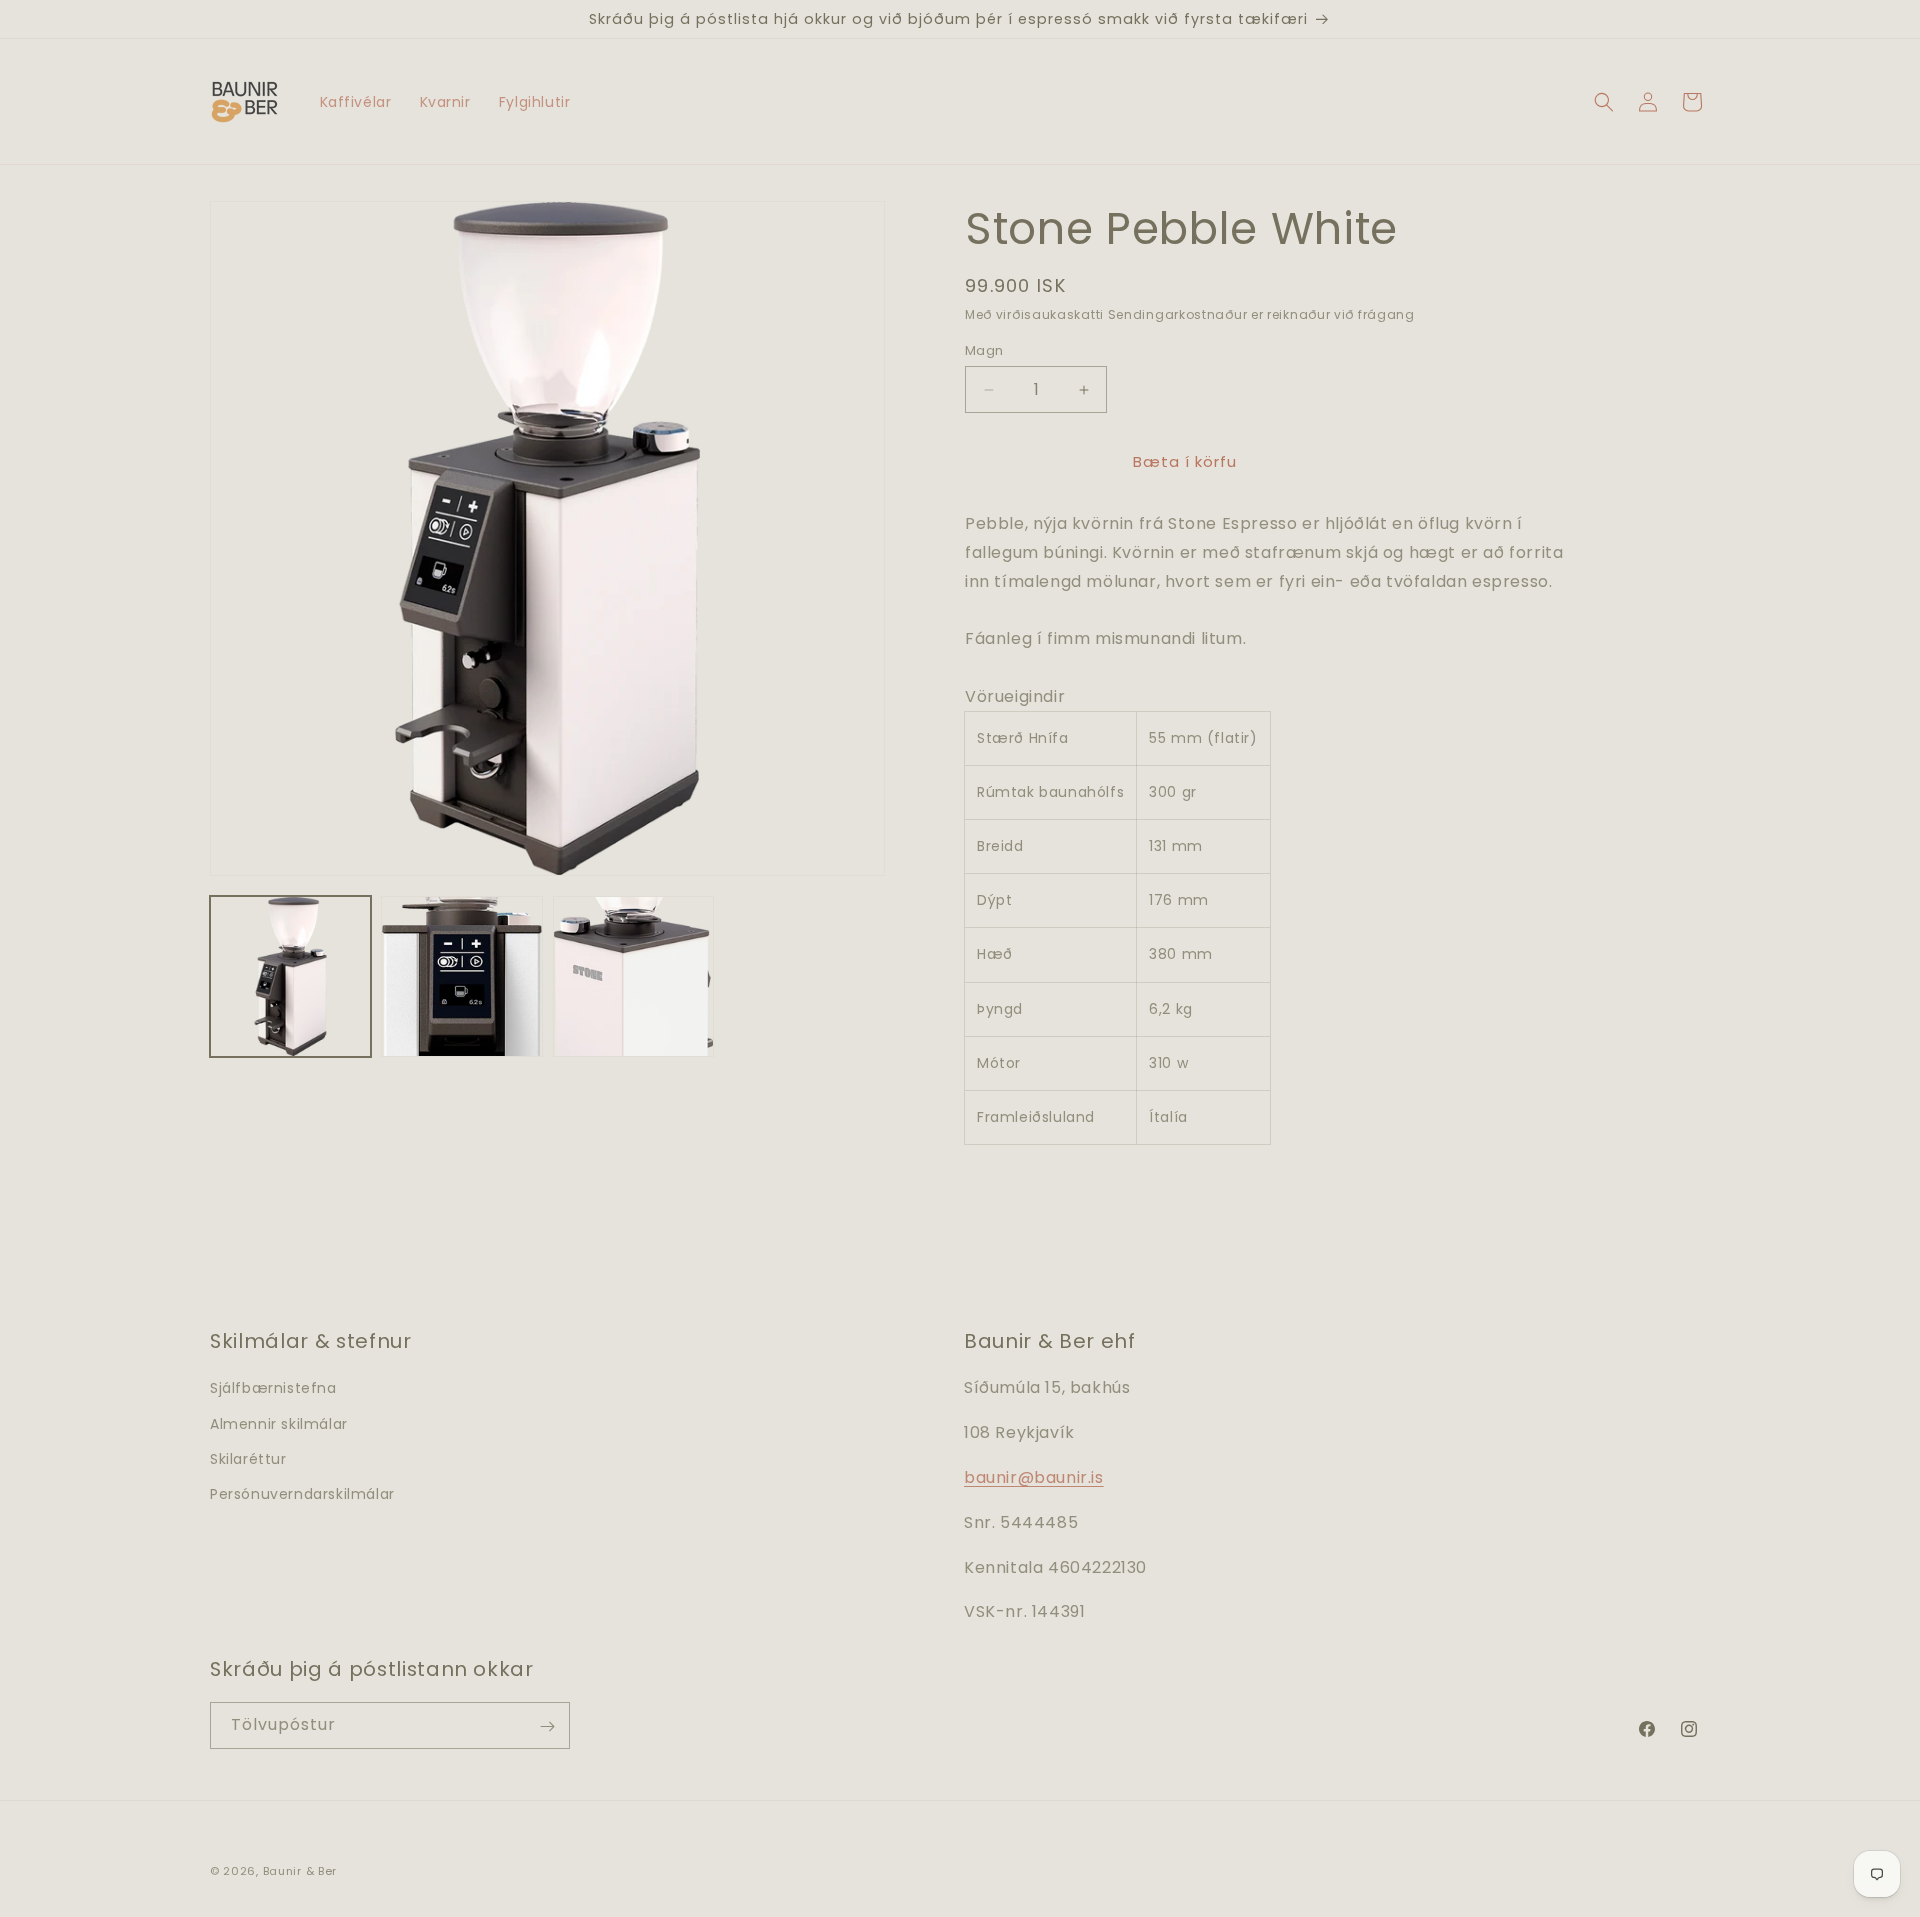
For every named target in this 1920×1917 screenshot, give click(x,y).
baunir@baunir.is (1034, 1477)
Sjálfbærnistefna (273, 1389)
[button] (1604, 102)
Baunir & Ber (300, 1871)
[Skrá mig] (547, 1726)
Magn (984, 350)
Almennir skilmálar (279, 1424)
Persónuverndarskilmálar (302, 1494)
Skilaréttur (248, 1459)
